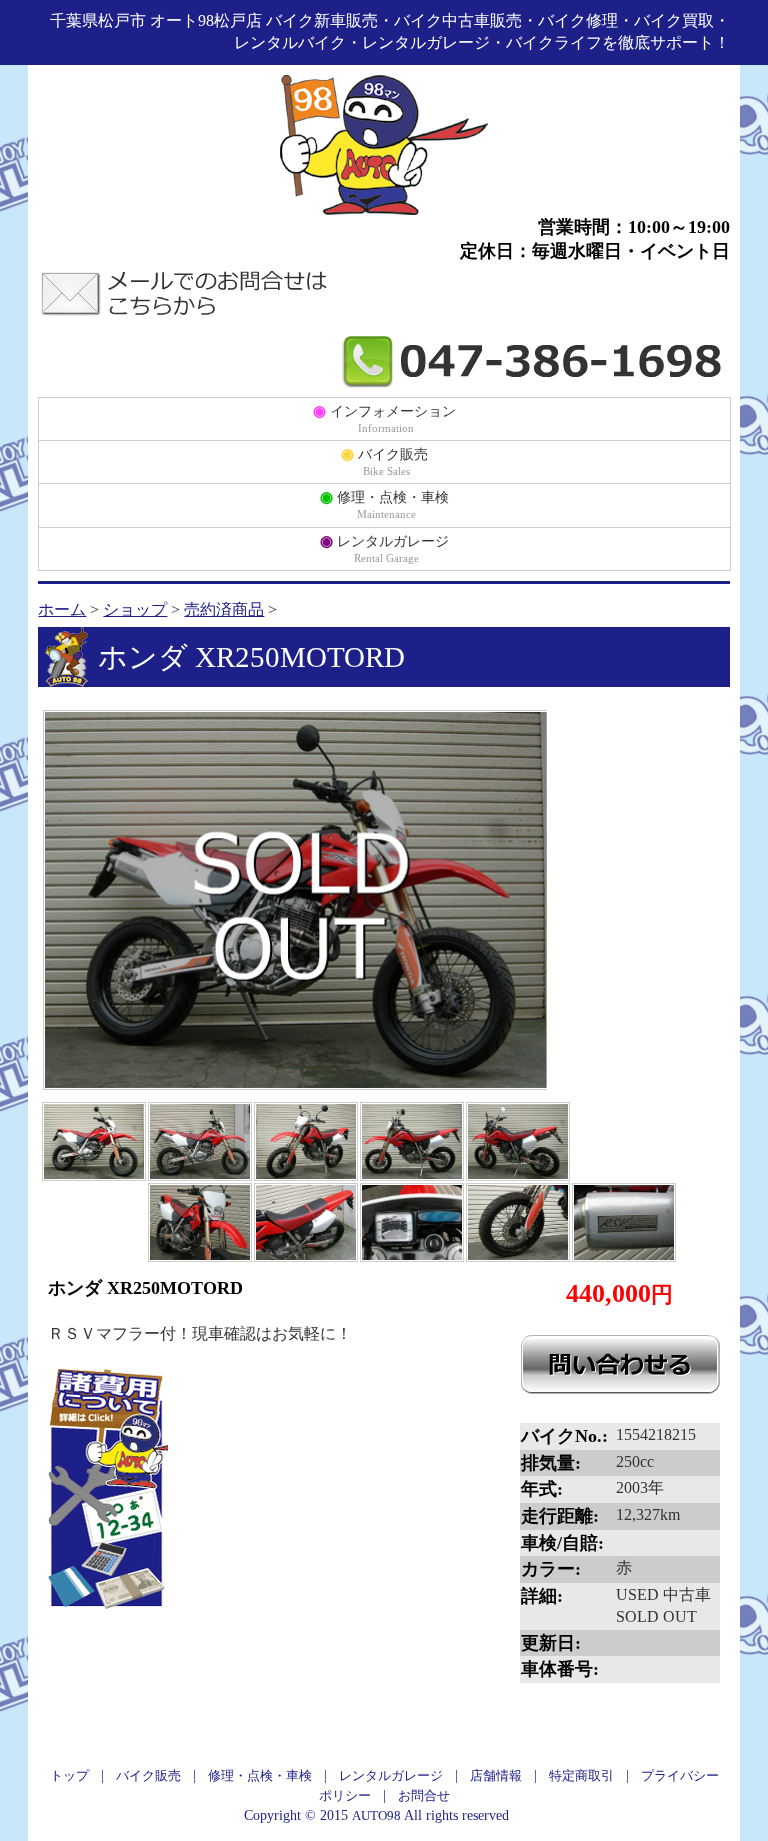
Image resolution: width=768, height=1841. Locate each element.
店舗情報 (496, 1775)
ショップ (135, 609)
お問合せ (424, 1795)
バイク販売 (384, 461)
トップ (69, 1775)
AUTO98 (376, 1815)
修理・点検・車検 (384, 504)
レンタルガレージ (384, 548)
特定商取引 (581, 1775)
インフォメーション (384, 418)
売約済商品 (224, 609)
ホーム (62, 609)
